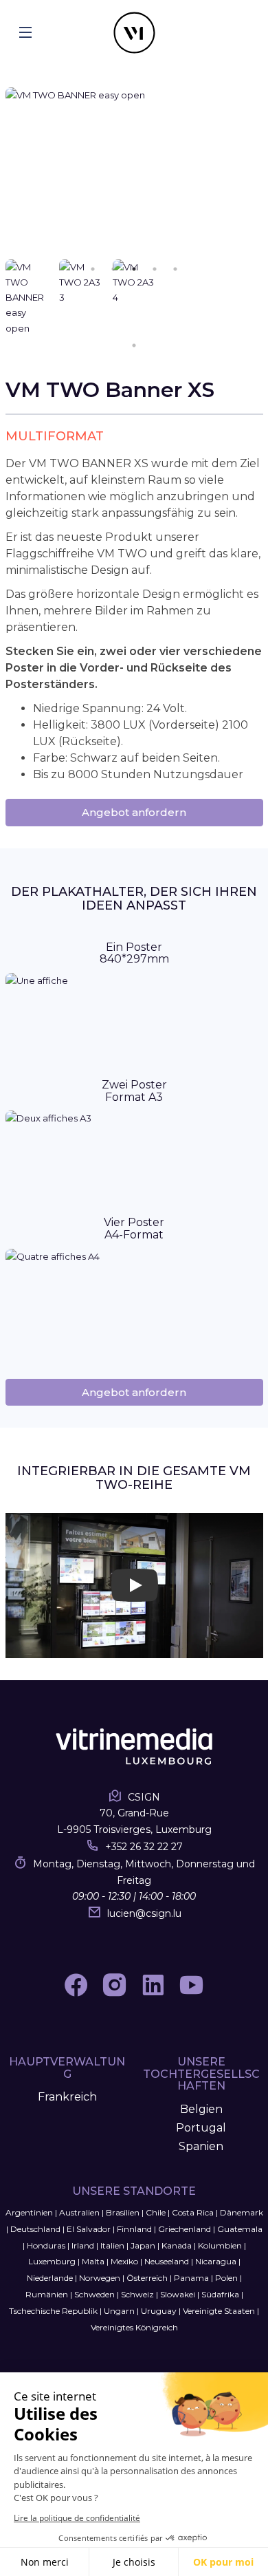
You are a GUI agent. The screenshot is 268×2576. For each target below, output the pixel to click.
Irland (83, 2245)
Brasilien (123, 2212)
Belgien (201, 2109)
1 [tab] (134, 345)
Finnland (134, 2229)
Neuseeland (167, 2261)
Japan (143, 2245)
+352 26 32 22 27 (144, 1847)
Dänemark (242, 2212)
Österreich (147, 2278)
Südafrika (220, 2294)
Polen (226, 2278)
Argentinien (29, 2212)
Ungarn (119, 2311)
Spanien (201, 2146)
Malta (93, 2261)
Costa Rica (193, 2212)
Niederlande (50, 2278)
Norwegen (100, 2278)
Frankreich (67, 2097)
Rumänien (47, 2294)
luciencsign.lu (144, 1913)
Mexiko (124, 2261)
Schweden (94, 2294)
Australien (79, 2212)
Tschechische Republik (53, 2311)
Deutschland (35, 2229)
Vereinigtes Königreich (134, 2327)
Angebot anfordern (134, 812)
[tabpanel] (134, 173)
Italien (112, 2245)
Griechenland (185, 2229)
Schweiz (137, 2294)
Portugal (201, 2128)
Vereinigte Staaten (219, 2311)
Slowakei (178, 2294)
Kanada (177, 2245)
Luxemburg (52, 2261)
